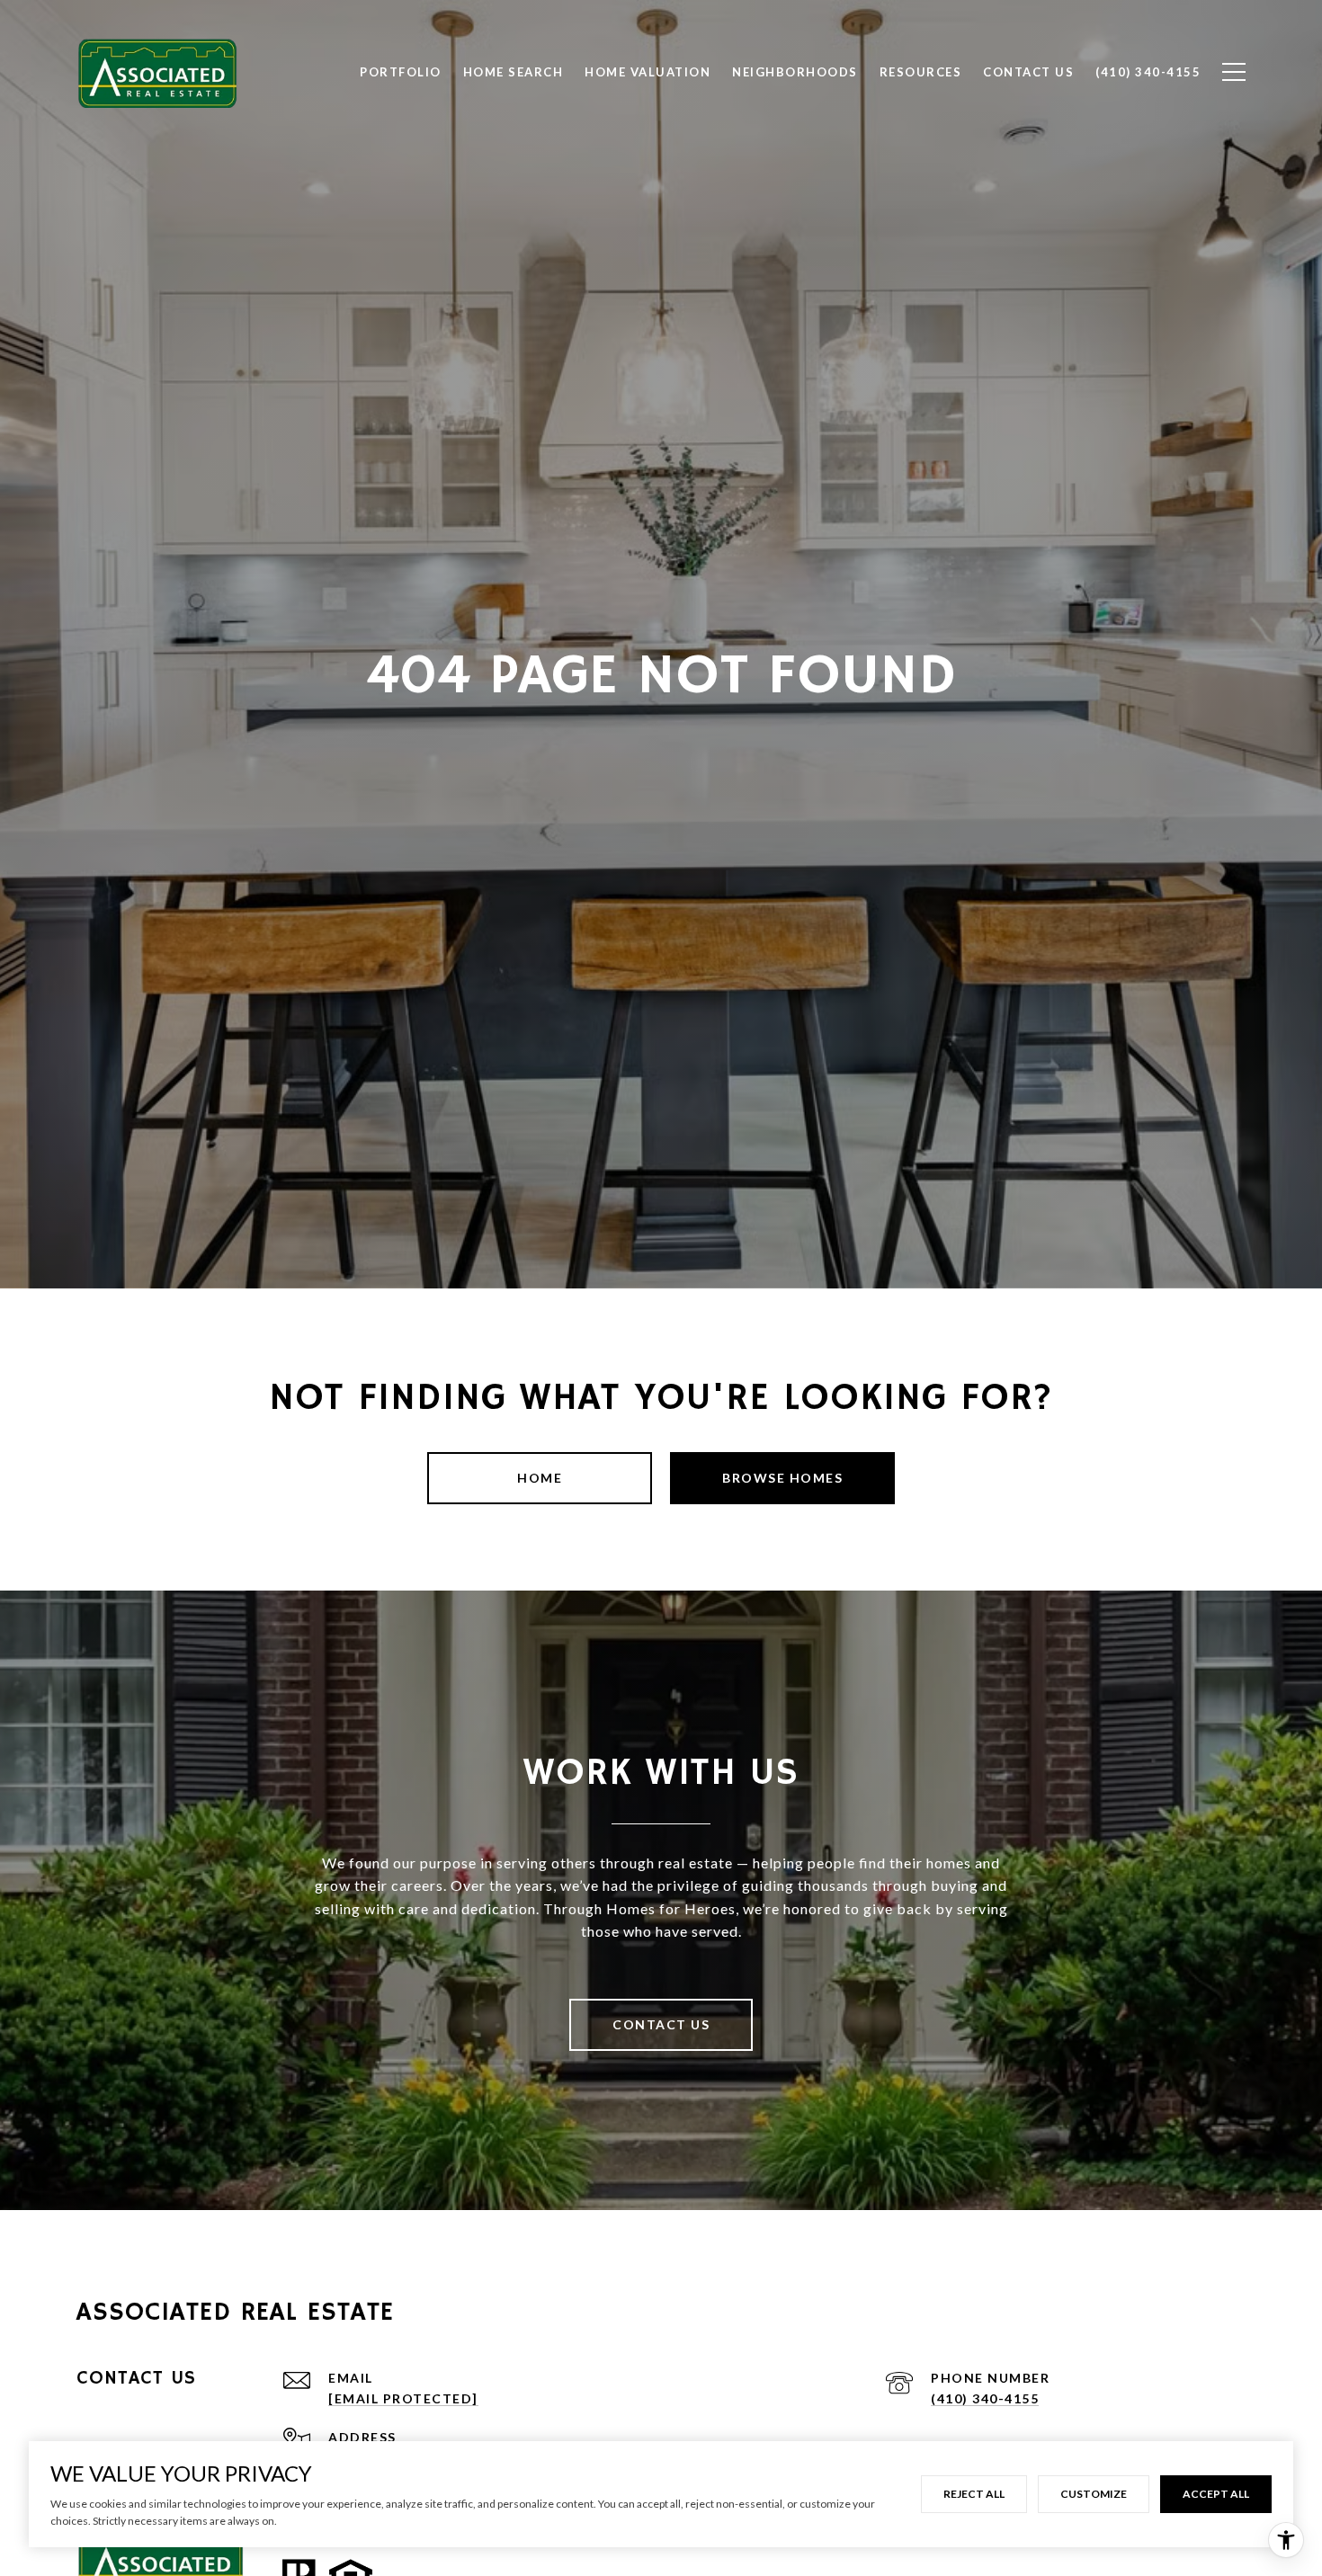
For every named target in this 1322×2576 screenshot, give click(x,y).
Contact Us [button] (661, 2024)
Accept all (1216, 2494)
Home (540, 1478)
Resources (921, 72)
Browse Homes (782, 1478)
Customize (1094, 2494)
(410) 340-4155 (985, 2398)
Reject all (974, 2494)
